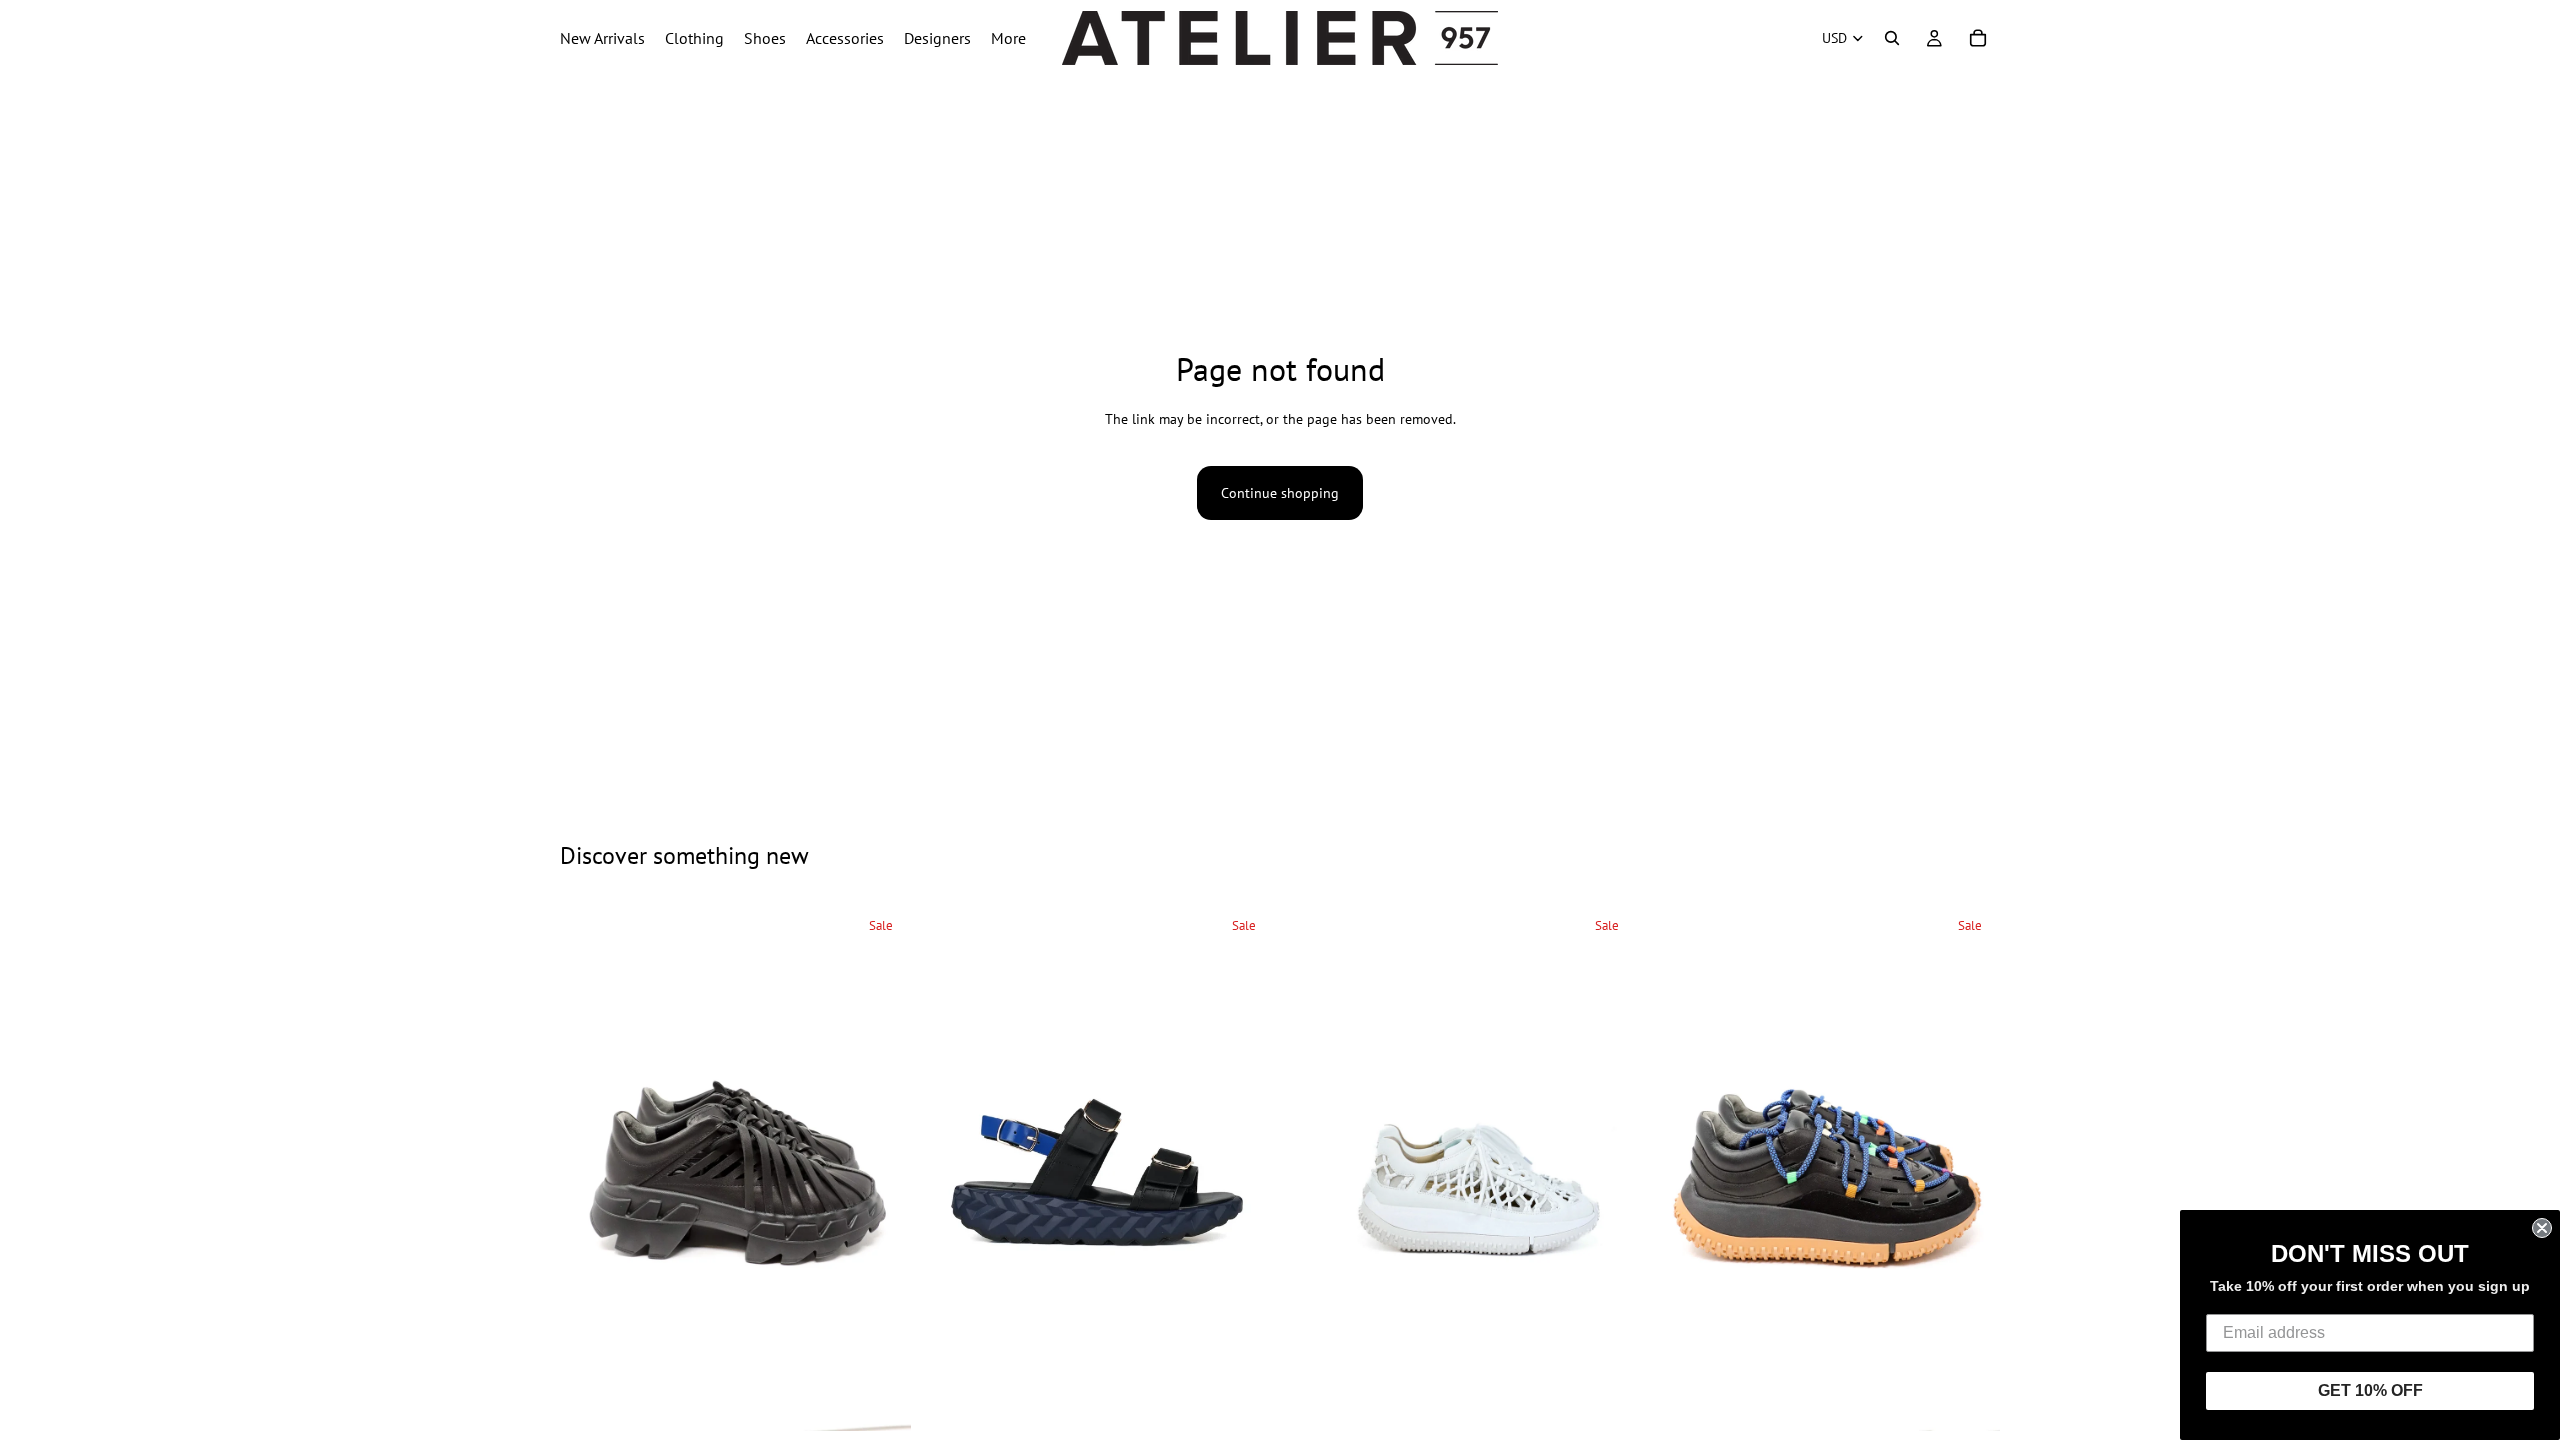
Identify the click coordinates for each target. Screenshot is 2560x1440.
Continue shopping (1280, 493)
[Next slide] (881, 1168)
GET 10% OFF (2370, 1390)
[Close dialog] (2542, 1228)
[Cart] (1978, 38)
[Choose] (880, 1400)
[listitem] (1008, 38)
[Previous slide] (590, 1168)
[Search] (1892, 38)
